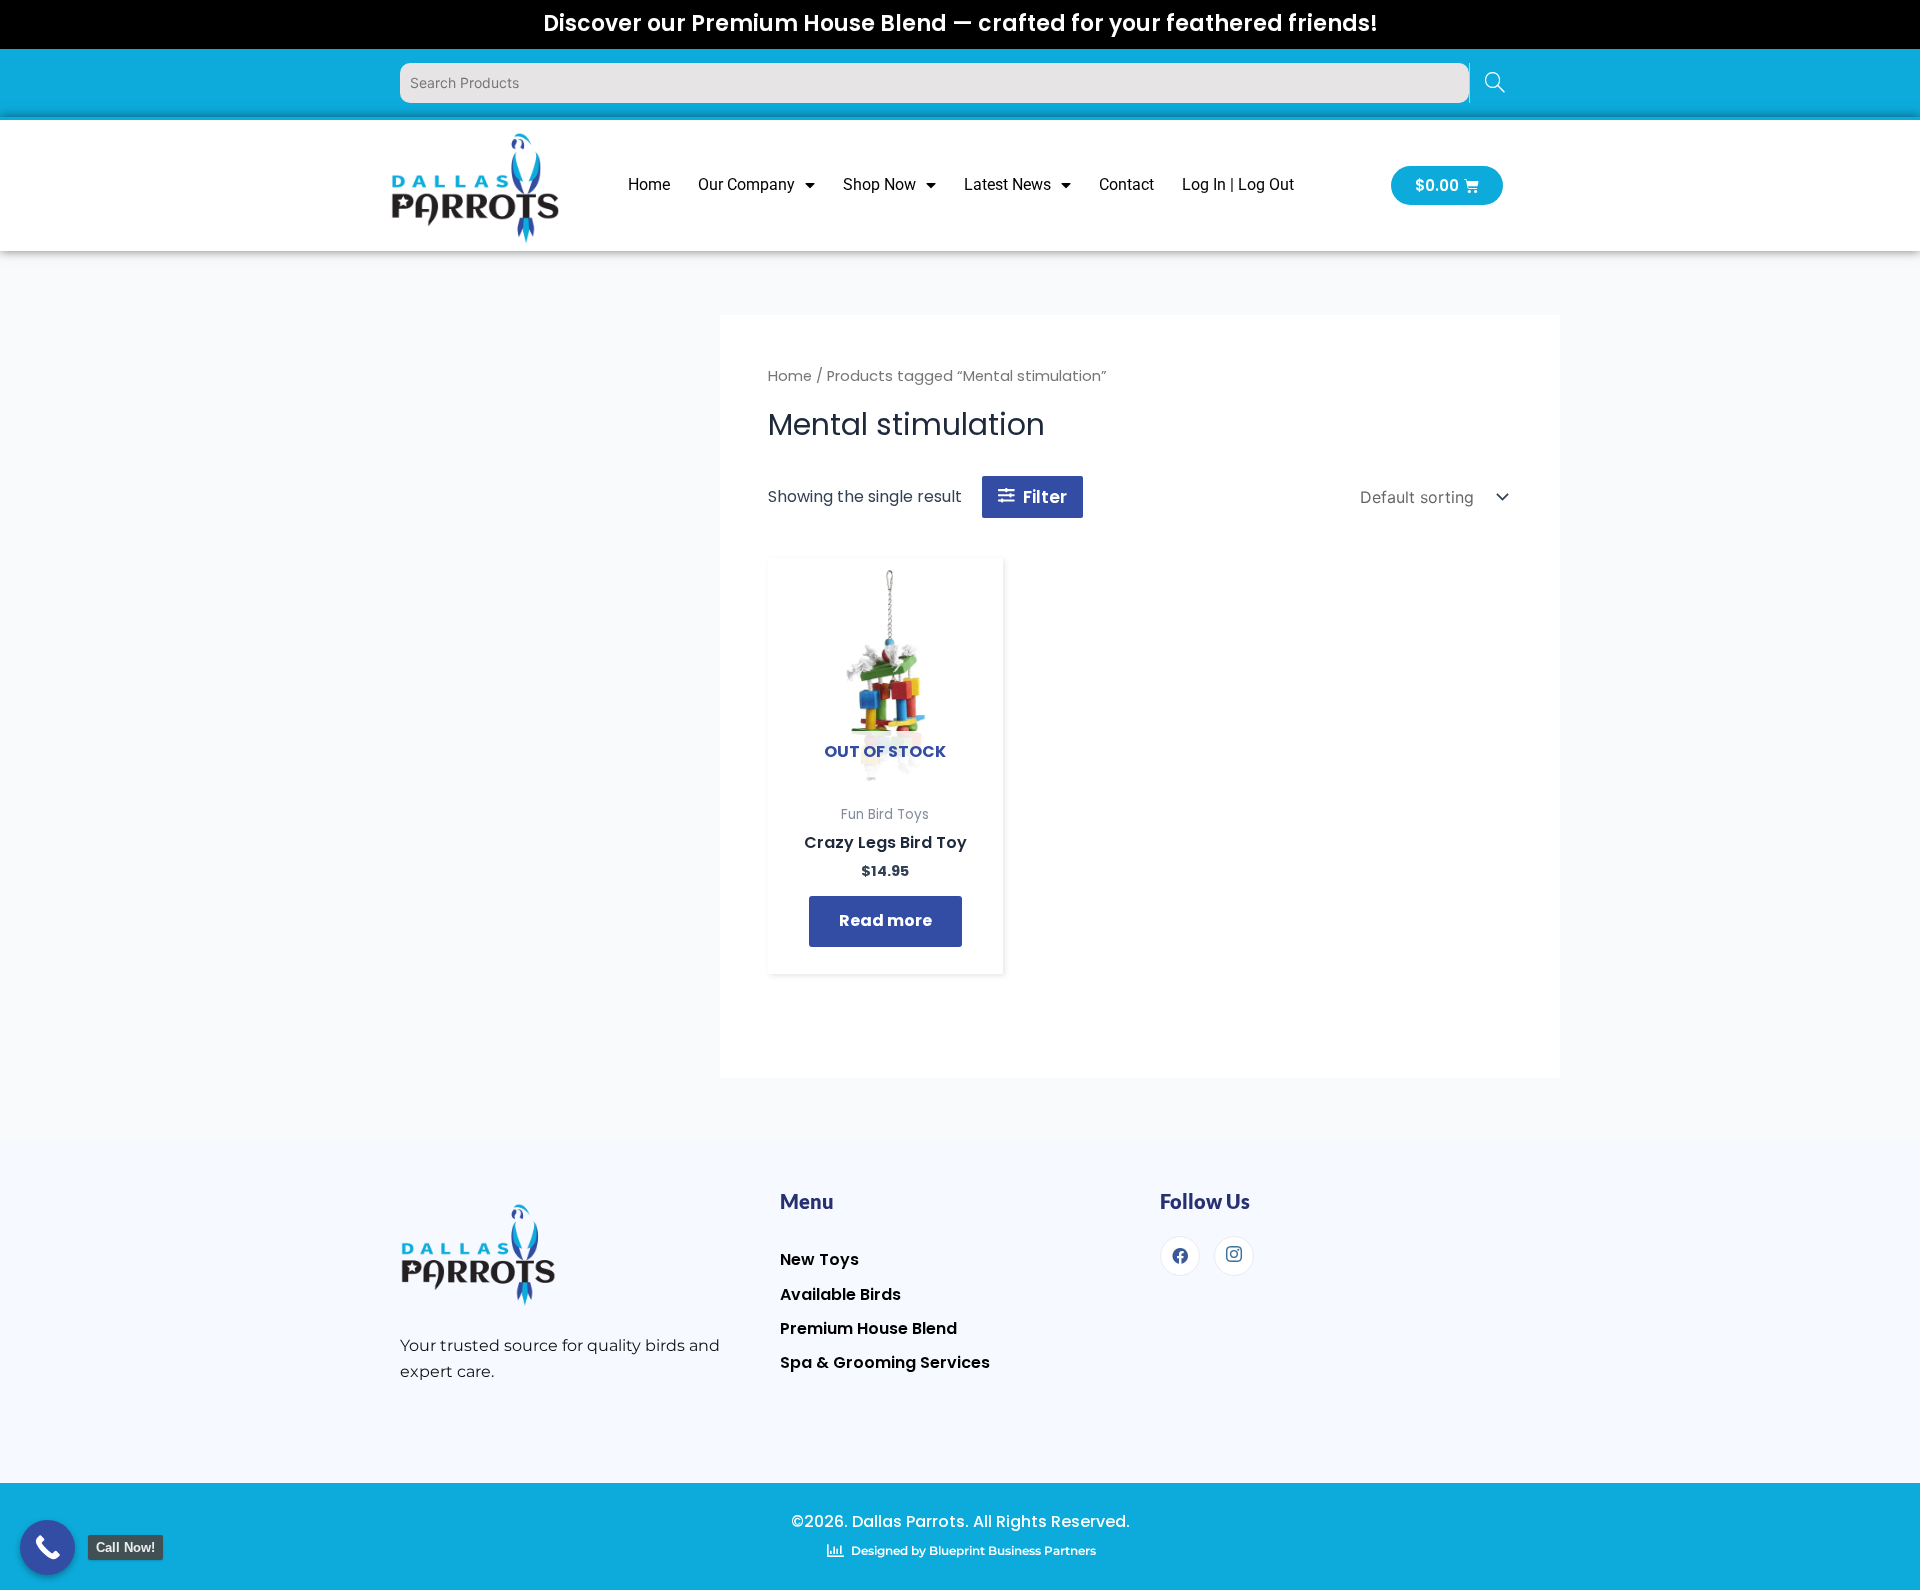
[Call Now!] (47, 1547)
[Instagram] (1234, 1256)
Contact (1126, 184)
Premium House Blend (868, 1328)
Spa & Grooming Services (885, 1362)
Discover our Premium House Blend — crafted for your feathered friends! (960, 23)
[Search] (1494, 83)
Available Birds (840, 1294)
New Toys (819, 1259)
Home (649, 184)
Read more (885, 920)
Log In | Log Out (1238, 184)
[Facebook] (1180, 1256)
